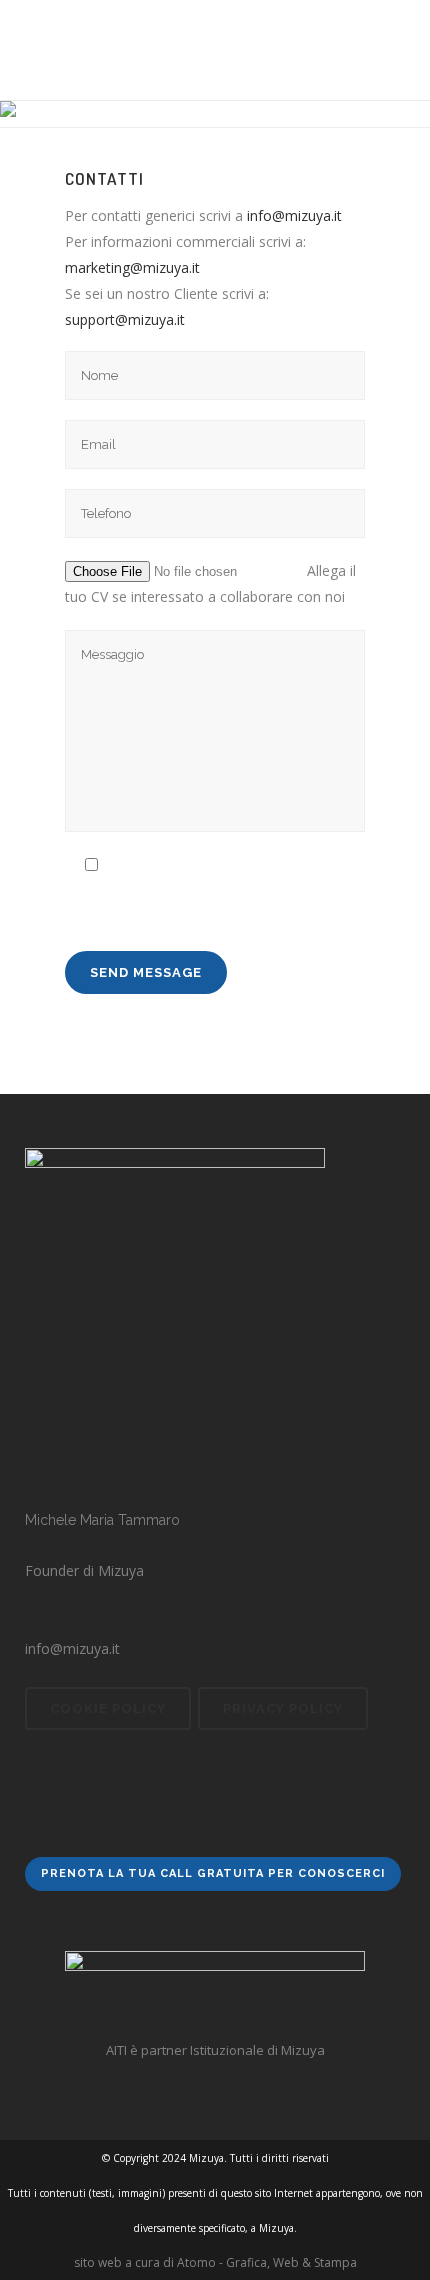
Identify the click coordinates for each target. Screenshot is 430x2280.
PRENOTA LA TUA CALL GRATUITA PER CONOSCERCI (213, 1873)
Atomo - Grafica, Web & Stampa (267, 2262)
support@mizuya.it (125, 319)
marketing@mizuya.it (134, 267)
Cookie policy (108, 1708)
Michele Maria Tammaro (102, 1520)
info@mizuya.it (294, 215)
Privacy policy (283, 1708)
